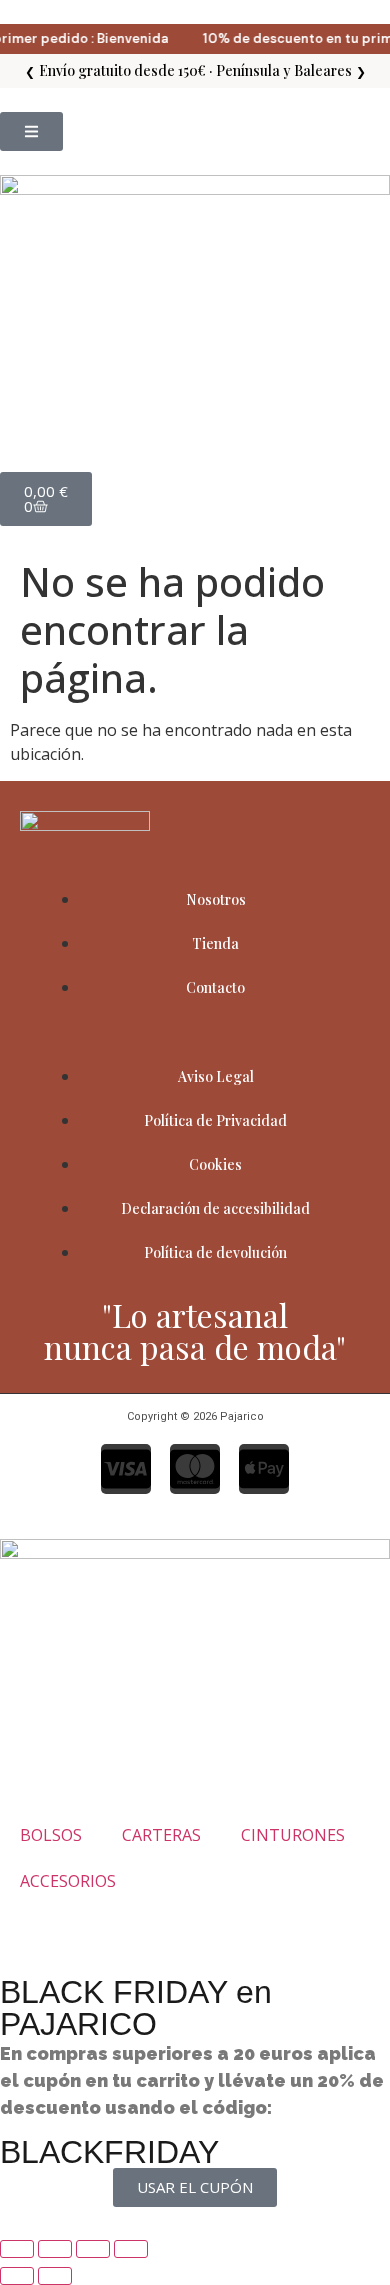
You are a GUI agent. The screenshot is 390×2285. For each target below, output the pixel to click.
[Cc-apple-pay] (264, 1469)
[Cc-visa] (126, 1469)
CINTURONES (293, 1835)
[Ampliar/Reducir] (17, 2249)
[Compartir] (93, 2249)
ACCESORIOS (68, 1881)
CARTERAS (161, 1835)
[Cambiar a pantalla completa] (55, 2249)
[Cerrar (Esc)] (131, 2249)
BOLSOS (51, 1835)
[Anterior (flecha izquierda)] (17, 2276)
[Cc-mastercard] (195, 1469)
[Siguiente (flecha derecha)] (55, 2276)
